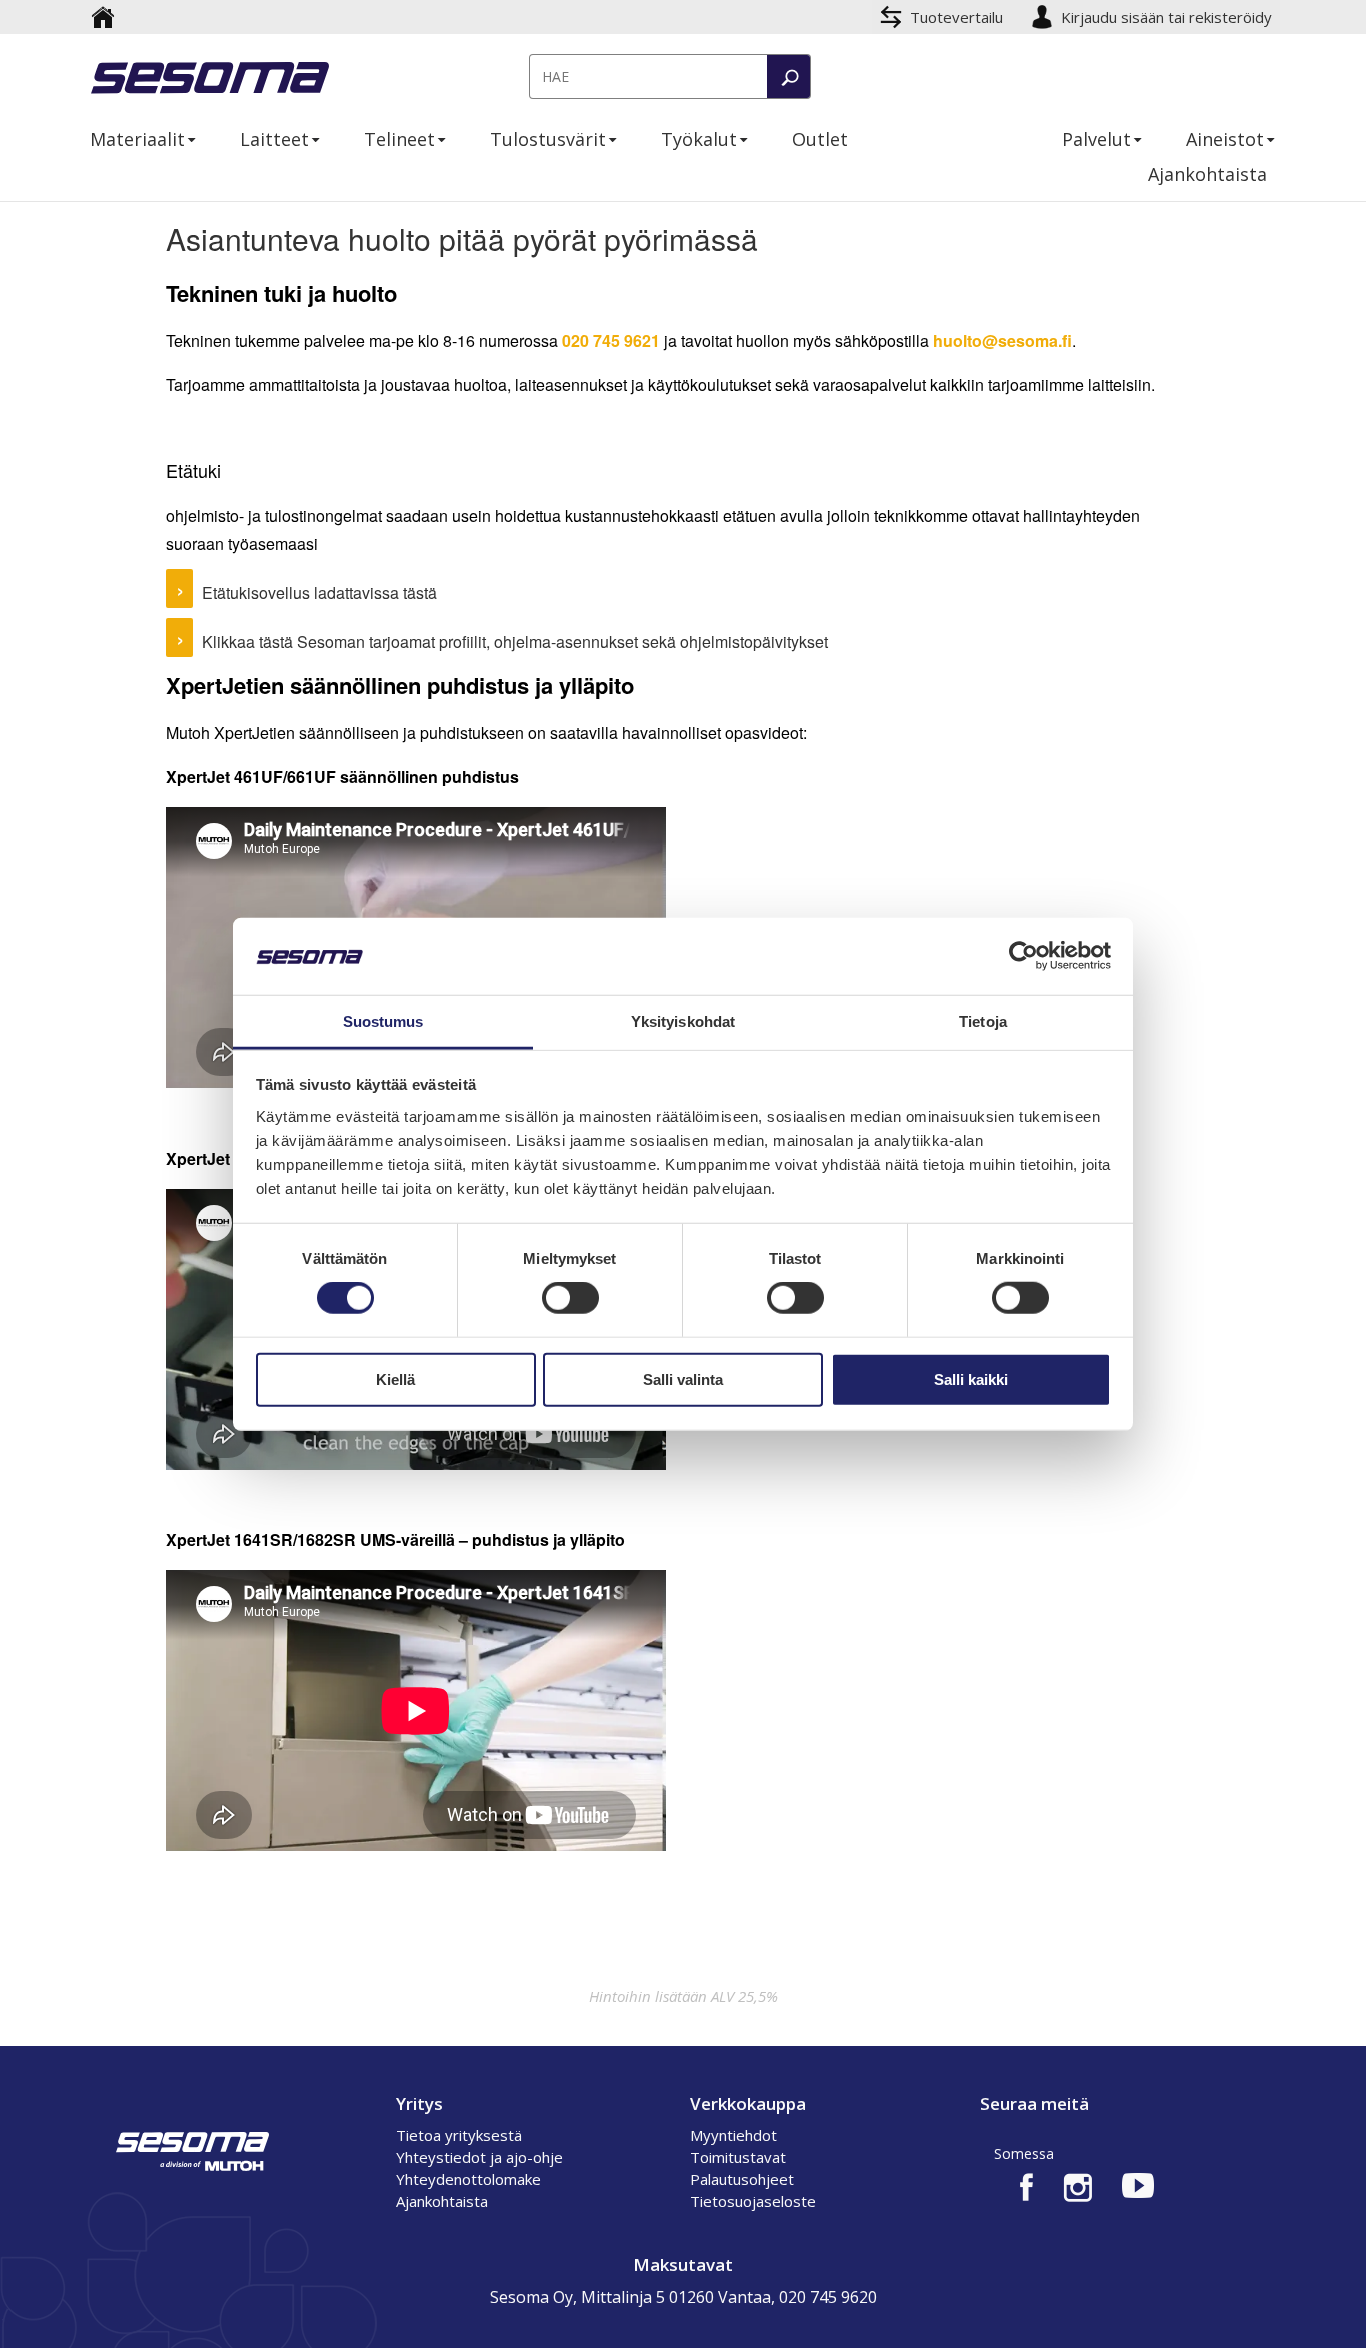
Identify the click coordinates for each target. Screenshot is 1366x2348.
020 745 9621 (611, 340)
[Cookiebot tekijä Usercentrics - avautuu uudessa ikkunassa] (1023, 956)
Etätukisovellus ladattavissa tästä (319, 592)
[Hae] (788, 76)
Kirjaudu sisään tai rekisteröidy (1168, 17)
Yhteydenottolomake (468, 2179)
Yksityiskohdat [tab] (683, 1021)
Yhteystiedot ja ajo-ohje (479, 2157)
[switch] (570, 1298)
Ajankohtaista (442, 2201)
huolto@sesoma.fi (1002, 340)
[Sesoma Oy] (210, 80)
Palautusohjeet (742, 2179)
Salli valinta (683, 1378)
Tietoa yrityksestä (459, 2135)
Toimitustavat (738, 2157)
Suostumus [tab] (383, 1021)
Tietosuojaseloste (753, 2201)
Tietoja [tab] (983, 1021)
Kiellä (395, 1378)
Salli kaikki (971, 1378)
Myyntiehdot (733, 2135)
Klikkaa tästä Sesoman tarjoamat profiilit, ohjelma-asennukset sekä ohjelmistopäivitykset (515, 641)
